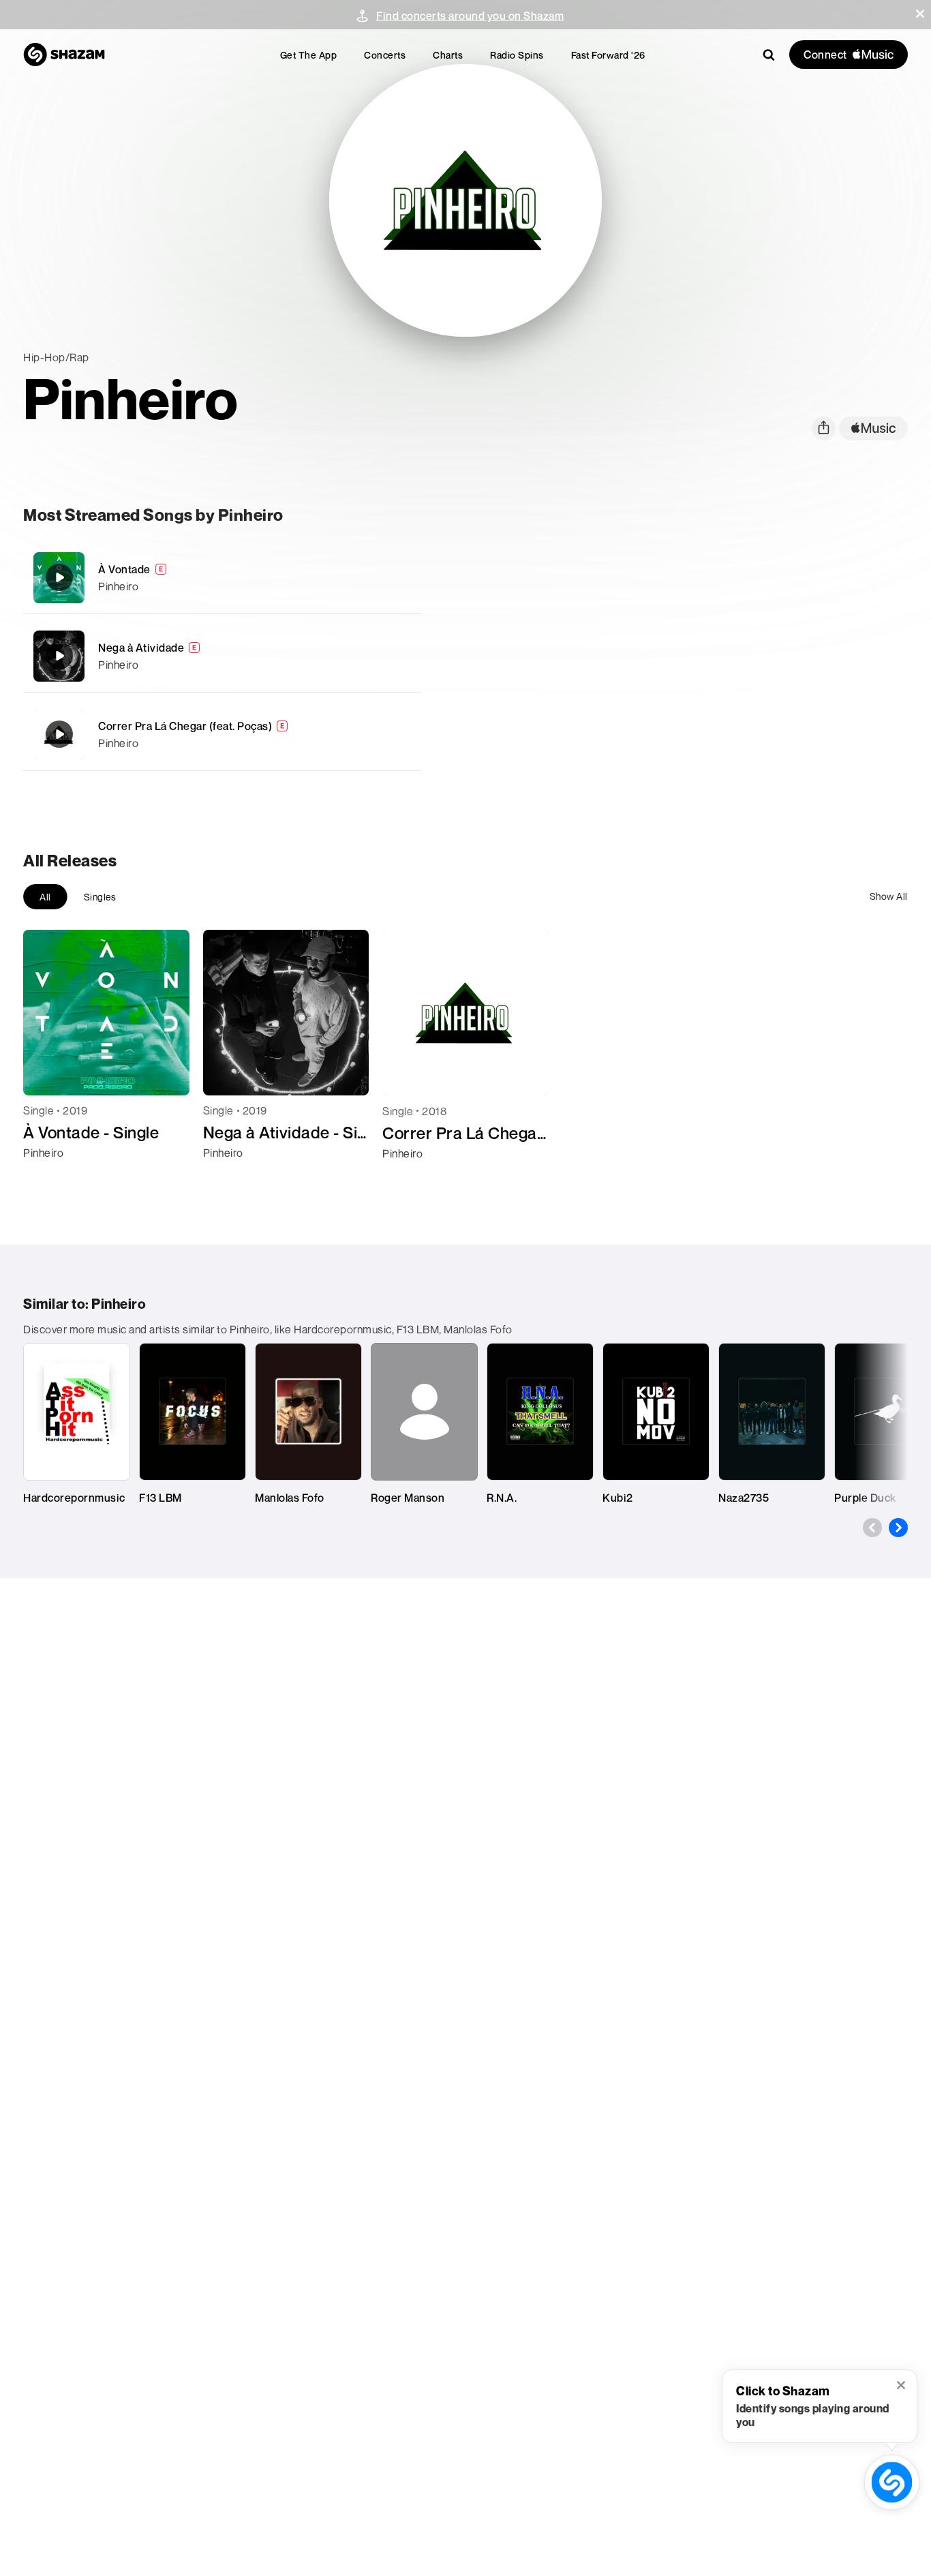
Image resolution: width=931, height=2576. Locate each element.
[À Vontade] (222, 578)
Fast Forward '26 (608, 55)
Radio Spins (517, 55)
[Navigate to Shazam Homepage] (64, 55)
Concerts (385, 55)
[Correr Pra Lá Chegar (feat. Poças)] (222, 734)
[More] (402, 577)
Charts (448, 55)
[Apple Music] (48, 1177)
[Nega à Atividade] (222, 656)
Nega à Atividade (141, 648)
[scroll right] (898, 1528)
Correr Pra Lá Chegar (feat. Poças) (185, 726)
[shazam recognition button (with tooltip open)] (891, 2482)
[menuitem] (309, 55)
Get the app (309, 55)
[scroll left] (872, 1528)
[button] (920, 14)
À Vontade (124, 569)
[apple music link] (873, 428)
